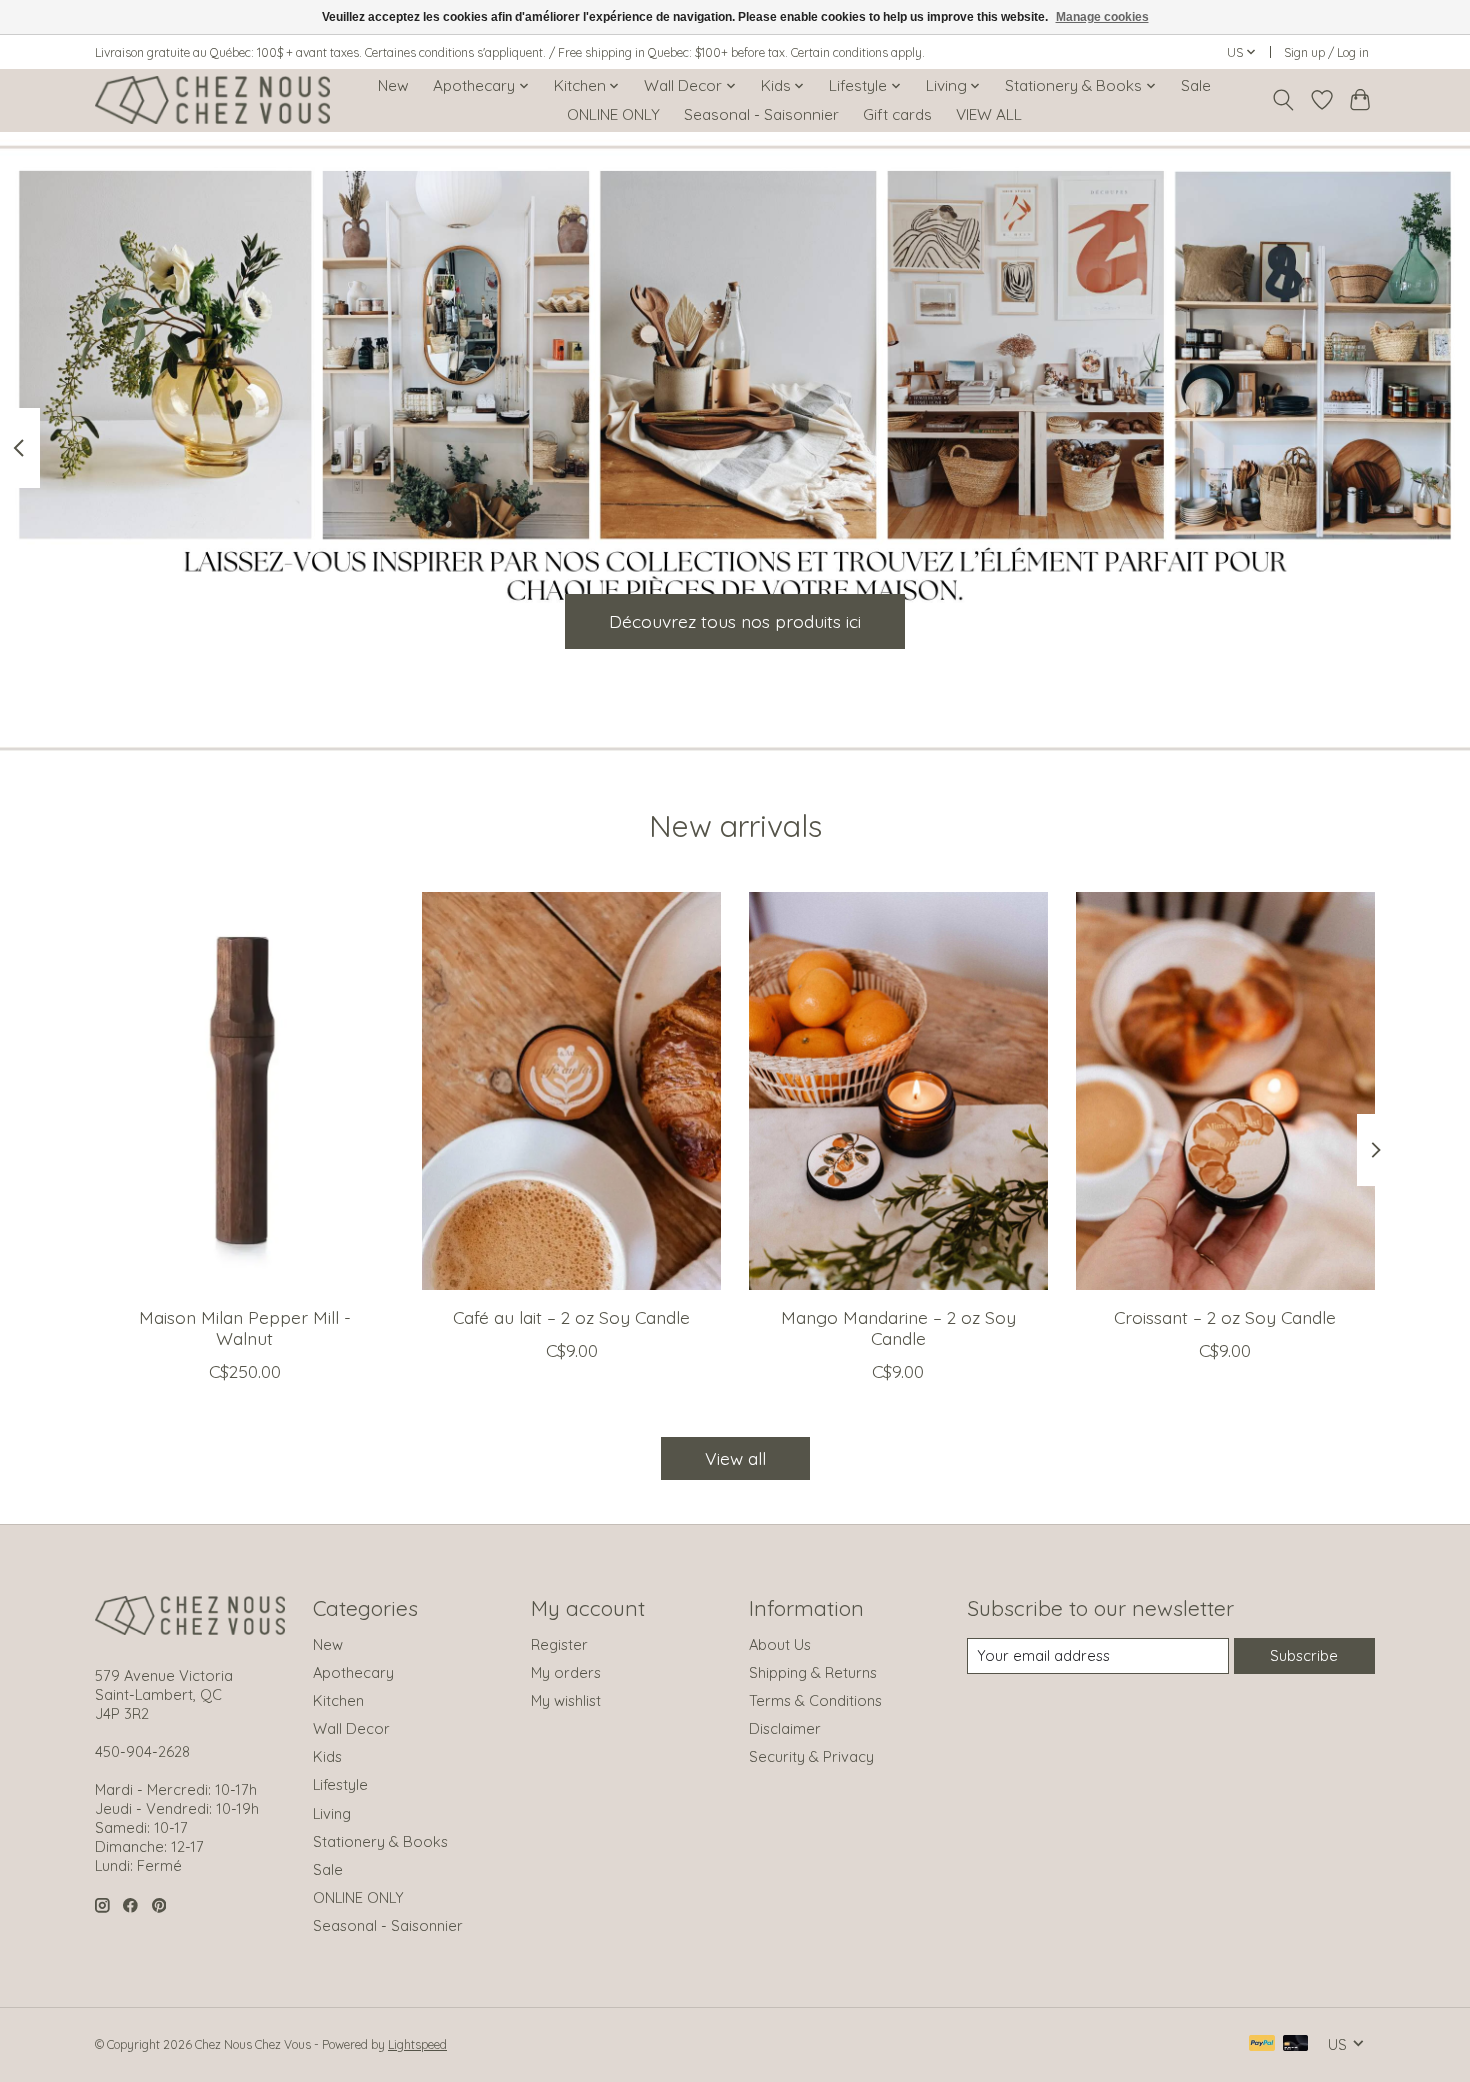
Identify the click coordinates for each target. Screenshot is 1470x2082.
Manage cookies (1102, 17)
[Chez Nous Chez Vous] (212, 100)
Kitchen (338, 1700)
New (393, 85)
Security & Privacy (811, 1756)
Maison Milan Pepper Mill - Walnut (245, 1326)
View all (735, 1458)
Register (559, 1644)
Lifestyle (340, 1784)
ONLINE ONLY (613, 114)
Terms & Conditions (815, 1700)
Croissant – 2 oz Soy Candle (1225, 1316)
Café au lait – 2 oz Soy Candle (571, 1316)
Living (332, 1813)
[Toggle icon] (1283, 100)
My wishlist (566, 1700)
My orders (566, 1672)
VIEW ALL (989, 114)
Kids (327, 1756)
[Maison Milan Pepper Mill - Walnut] (244, 1091)
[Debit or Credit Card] (1296, 2044)
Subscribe (1304, 1655)
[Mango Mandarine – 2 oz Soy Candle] (898, 1091)
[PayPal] (1262, 2044)
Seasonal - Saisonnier (761, 114)
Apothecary (353, 1672)
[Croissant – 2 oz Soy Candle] (1225, 1091)
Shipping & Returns (813, 1672)
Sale (1196, 85)
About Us (780, 1644)
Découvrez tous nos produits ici (735, 620)
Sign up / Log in (1326, 52)
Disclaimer (785, 1728)
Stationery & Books (380, 1841)
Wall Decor (351, 1728)
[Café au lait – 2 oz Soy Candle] (571, 1091)
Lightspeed (417, 2044)
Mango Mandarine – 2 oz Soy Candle (898, 1326)
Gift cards (897, 114)
